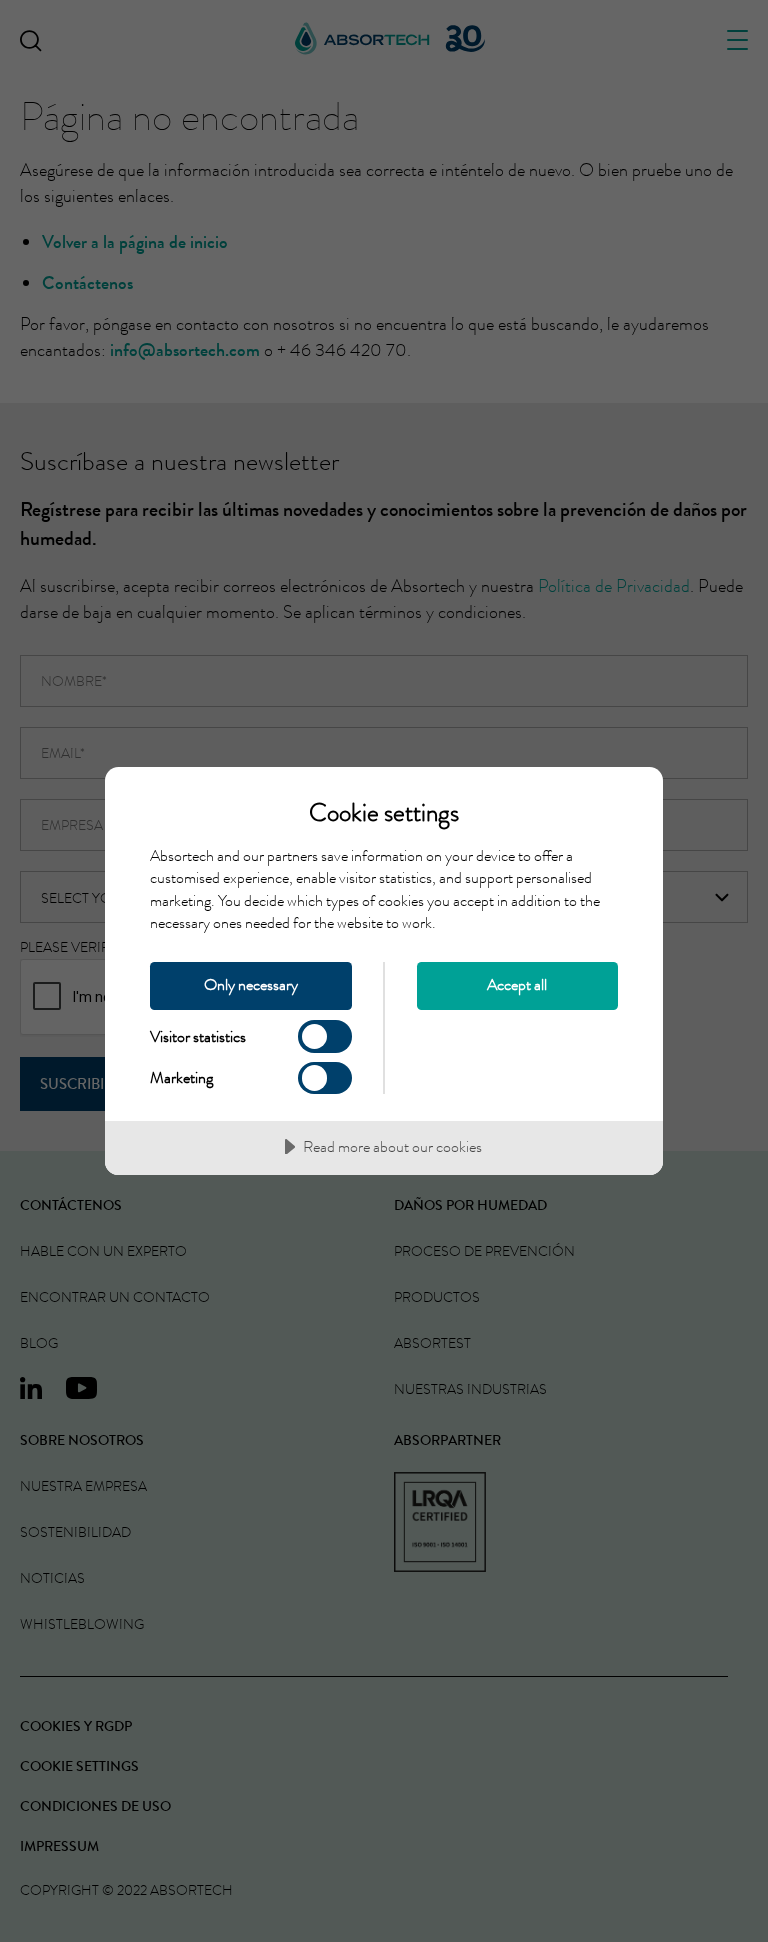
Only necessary (251, 984)
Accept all (517, 984)
